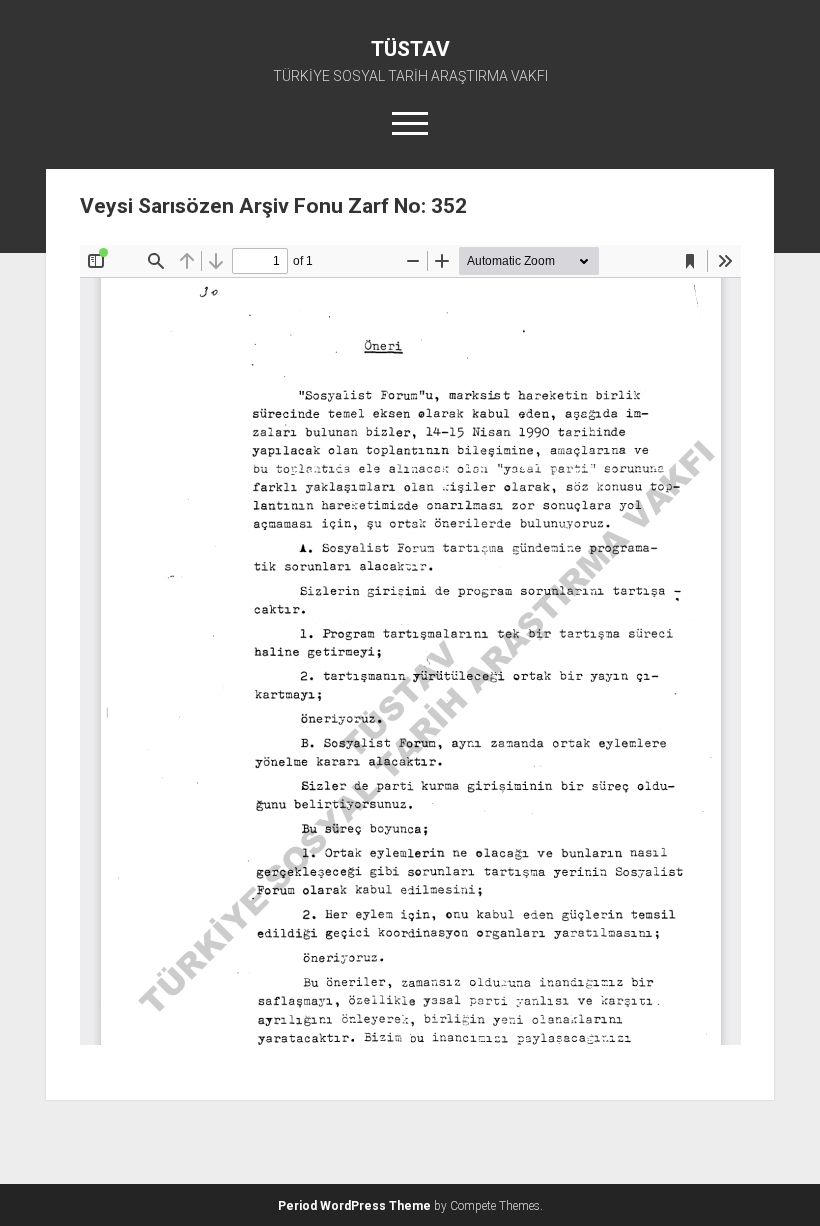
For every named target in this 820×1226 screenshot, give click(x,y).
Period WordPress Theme (354, 1206)
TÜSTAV (410, 49)
